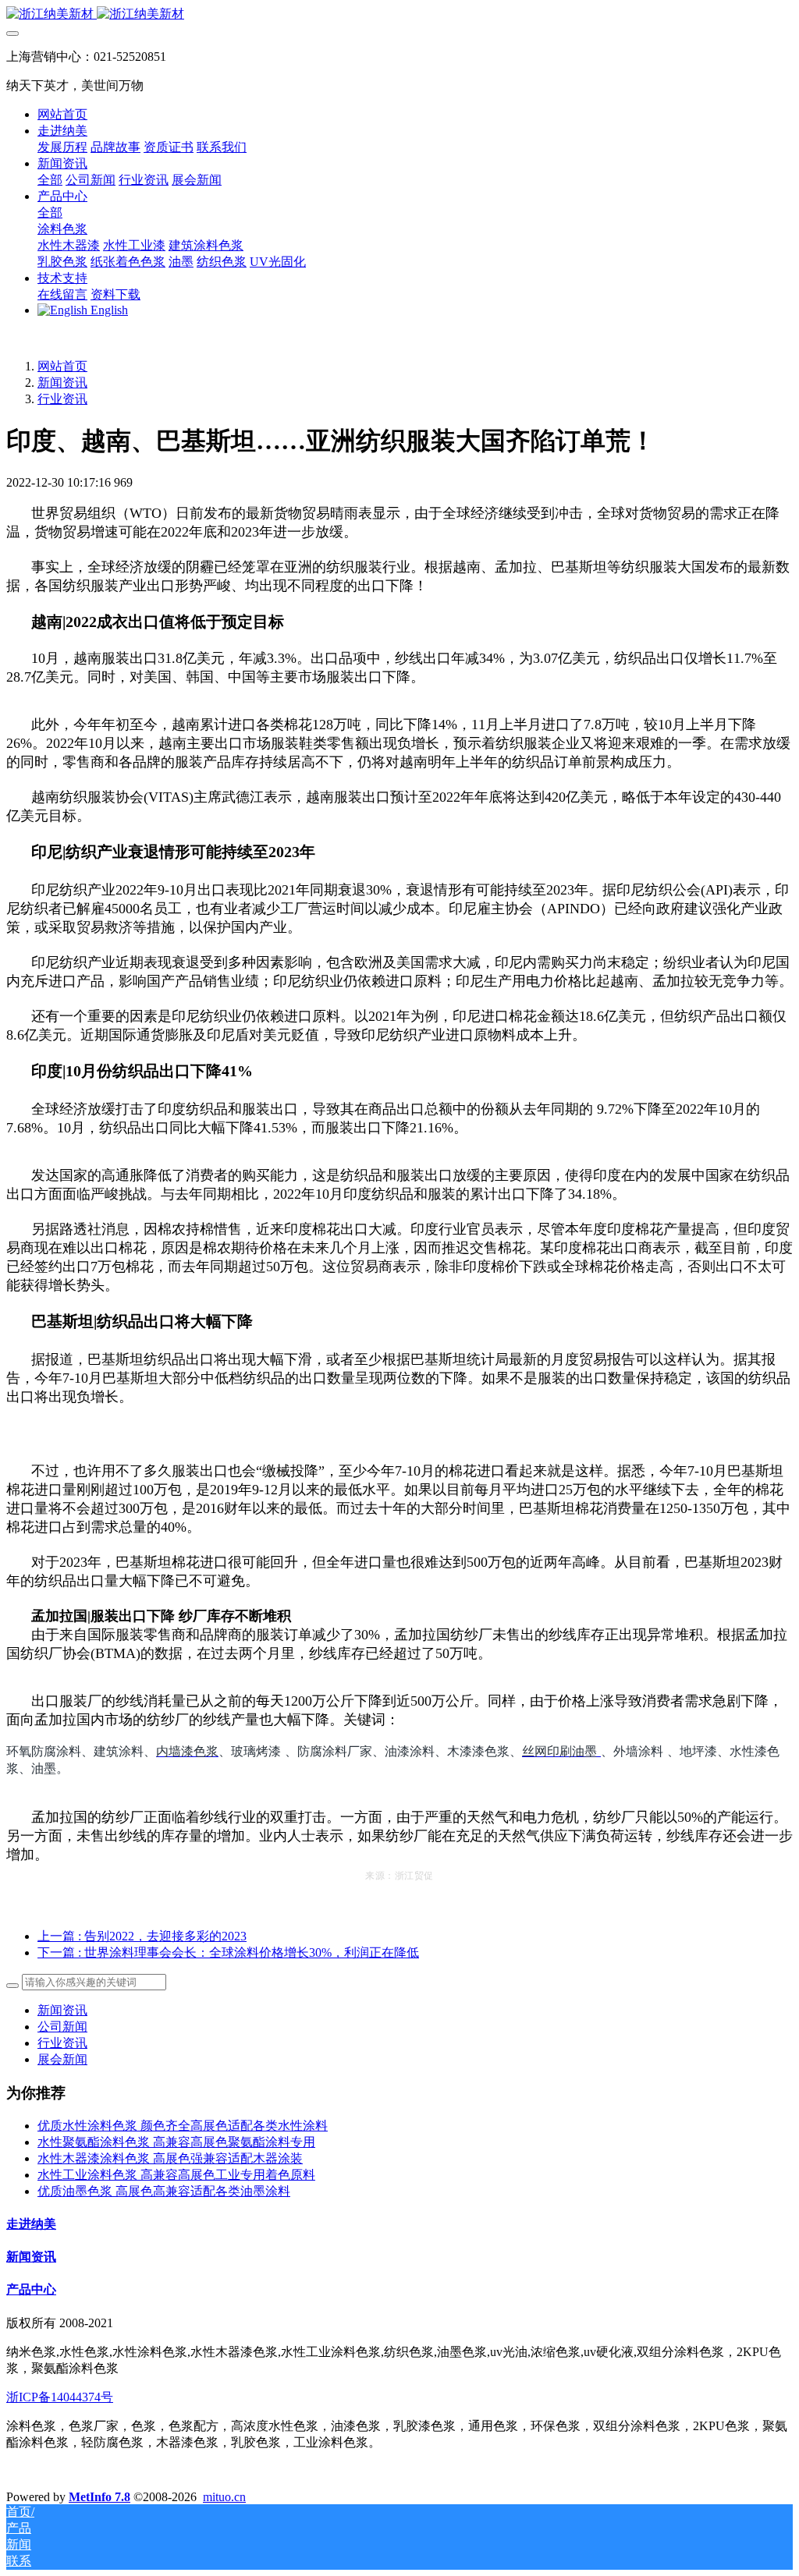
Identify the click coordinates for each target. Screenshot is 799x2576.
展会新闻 (62, 2059)
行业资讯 (62, 399)
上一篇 (142, 1936)
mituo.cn (224, 2497)
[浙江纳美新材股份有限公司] (399, 14)
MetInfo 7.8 (99, 2497)
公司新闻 (62, 2027)
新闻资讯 (62, 383)
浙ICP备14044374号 (60, 2397)
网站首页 (62, 114)
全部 (50, 180)
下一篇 (228, 1952)
